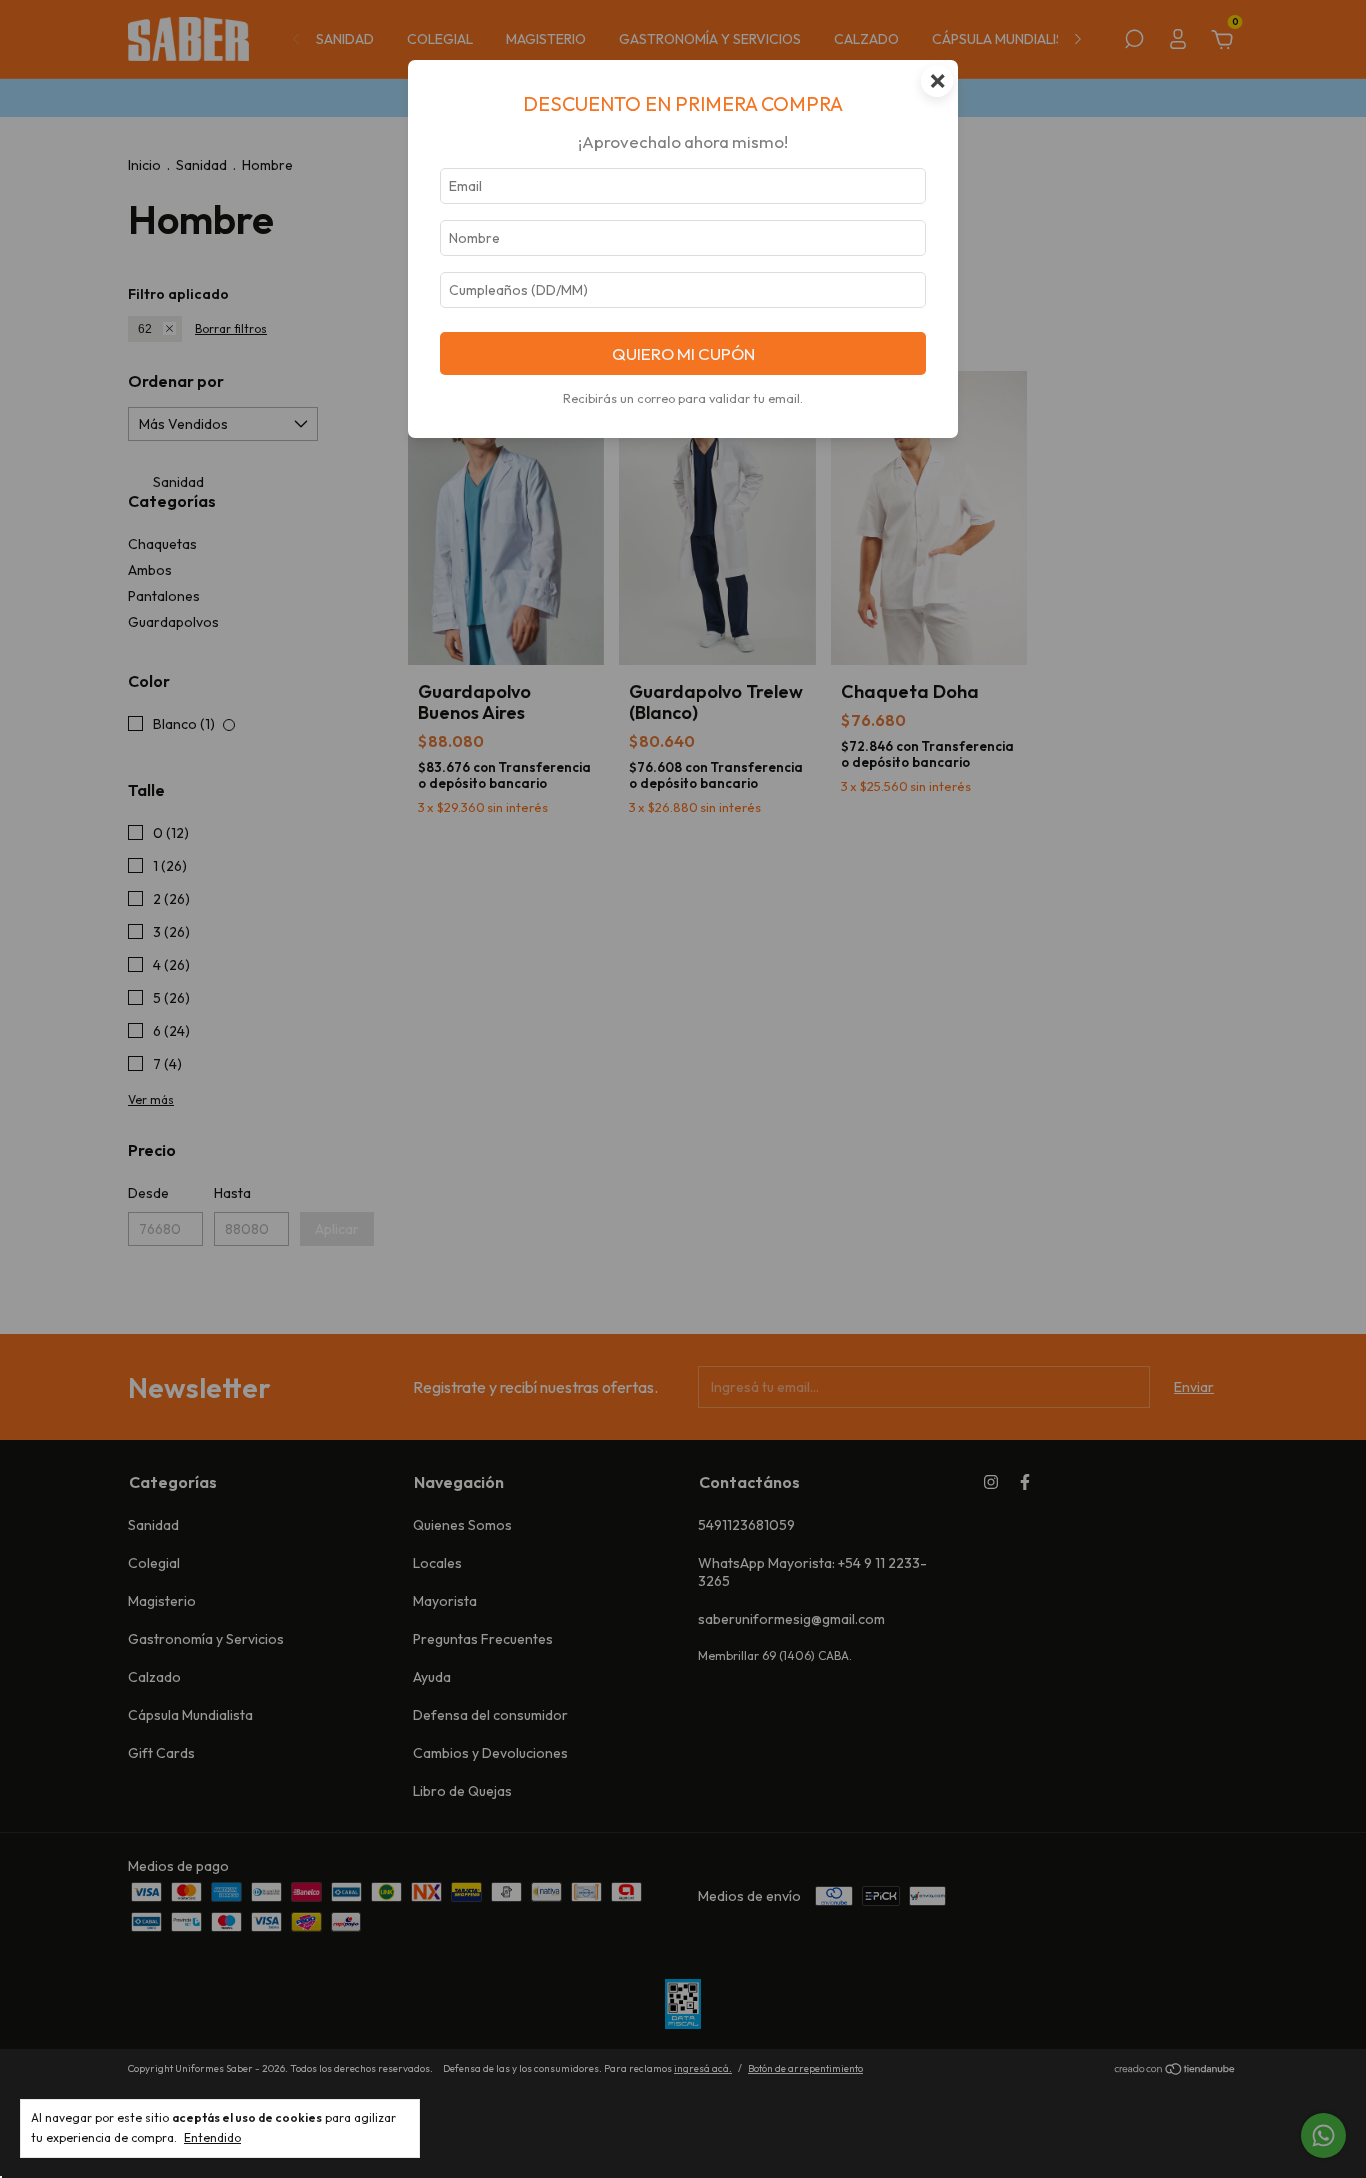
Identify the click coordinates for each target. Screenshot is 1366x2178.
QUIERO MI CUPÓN (683, 353)
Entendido (212, 2137)
